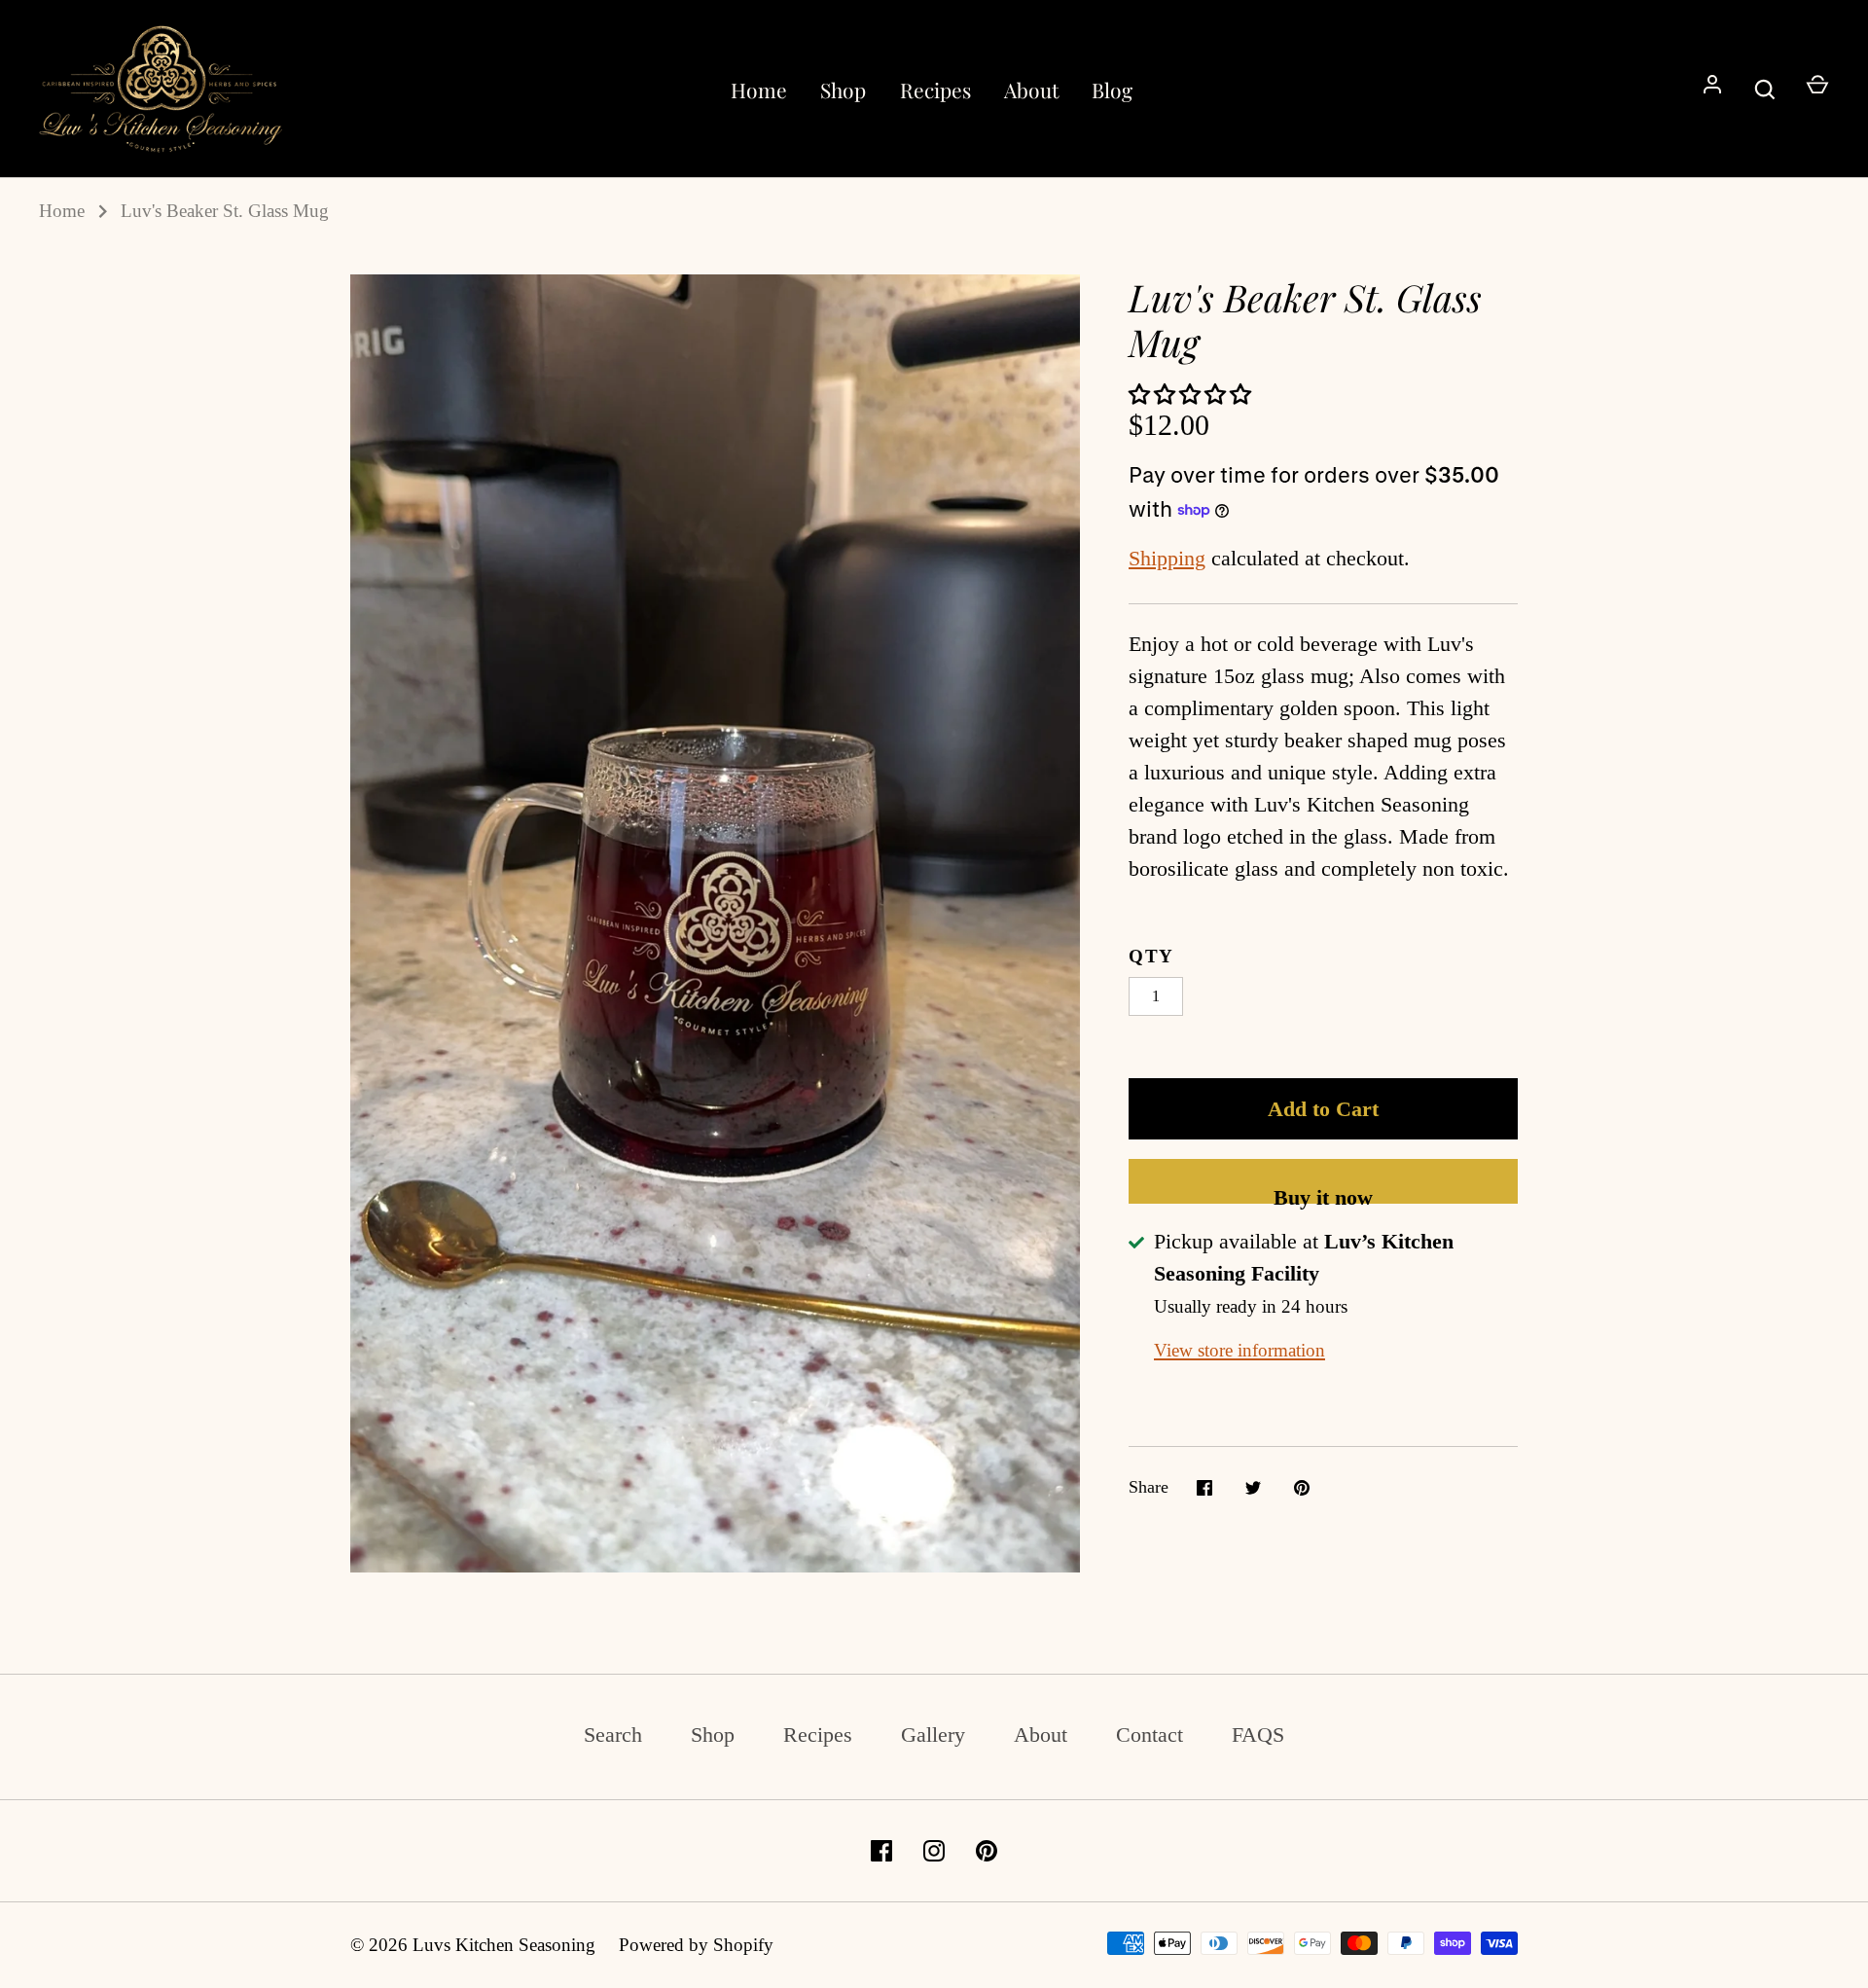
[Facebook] (881, 1851)
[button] (1193, 395)
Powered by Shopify (696, 1945)
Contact (1150, 1735)
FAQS (1258, 1735)
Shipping (1167, 558)
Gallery (933, 1735)
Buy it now (1323, 1194)
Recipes (935, 90)
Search (613, 1735)
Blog (1112, 90)
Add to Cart (1323, 1109)
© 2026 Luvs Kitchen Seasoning (473, 1945)
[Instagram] (934, 1851)
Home (759, 90)
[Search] (1765, 90)
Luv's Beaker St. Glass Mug (225, 211)
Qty (1151, 956)
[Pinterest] (987, 1851)
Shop (843, 90)
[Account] (1712, 90)
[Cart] (1817, 90)
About (1031, 90)
